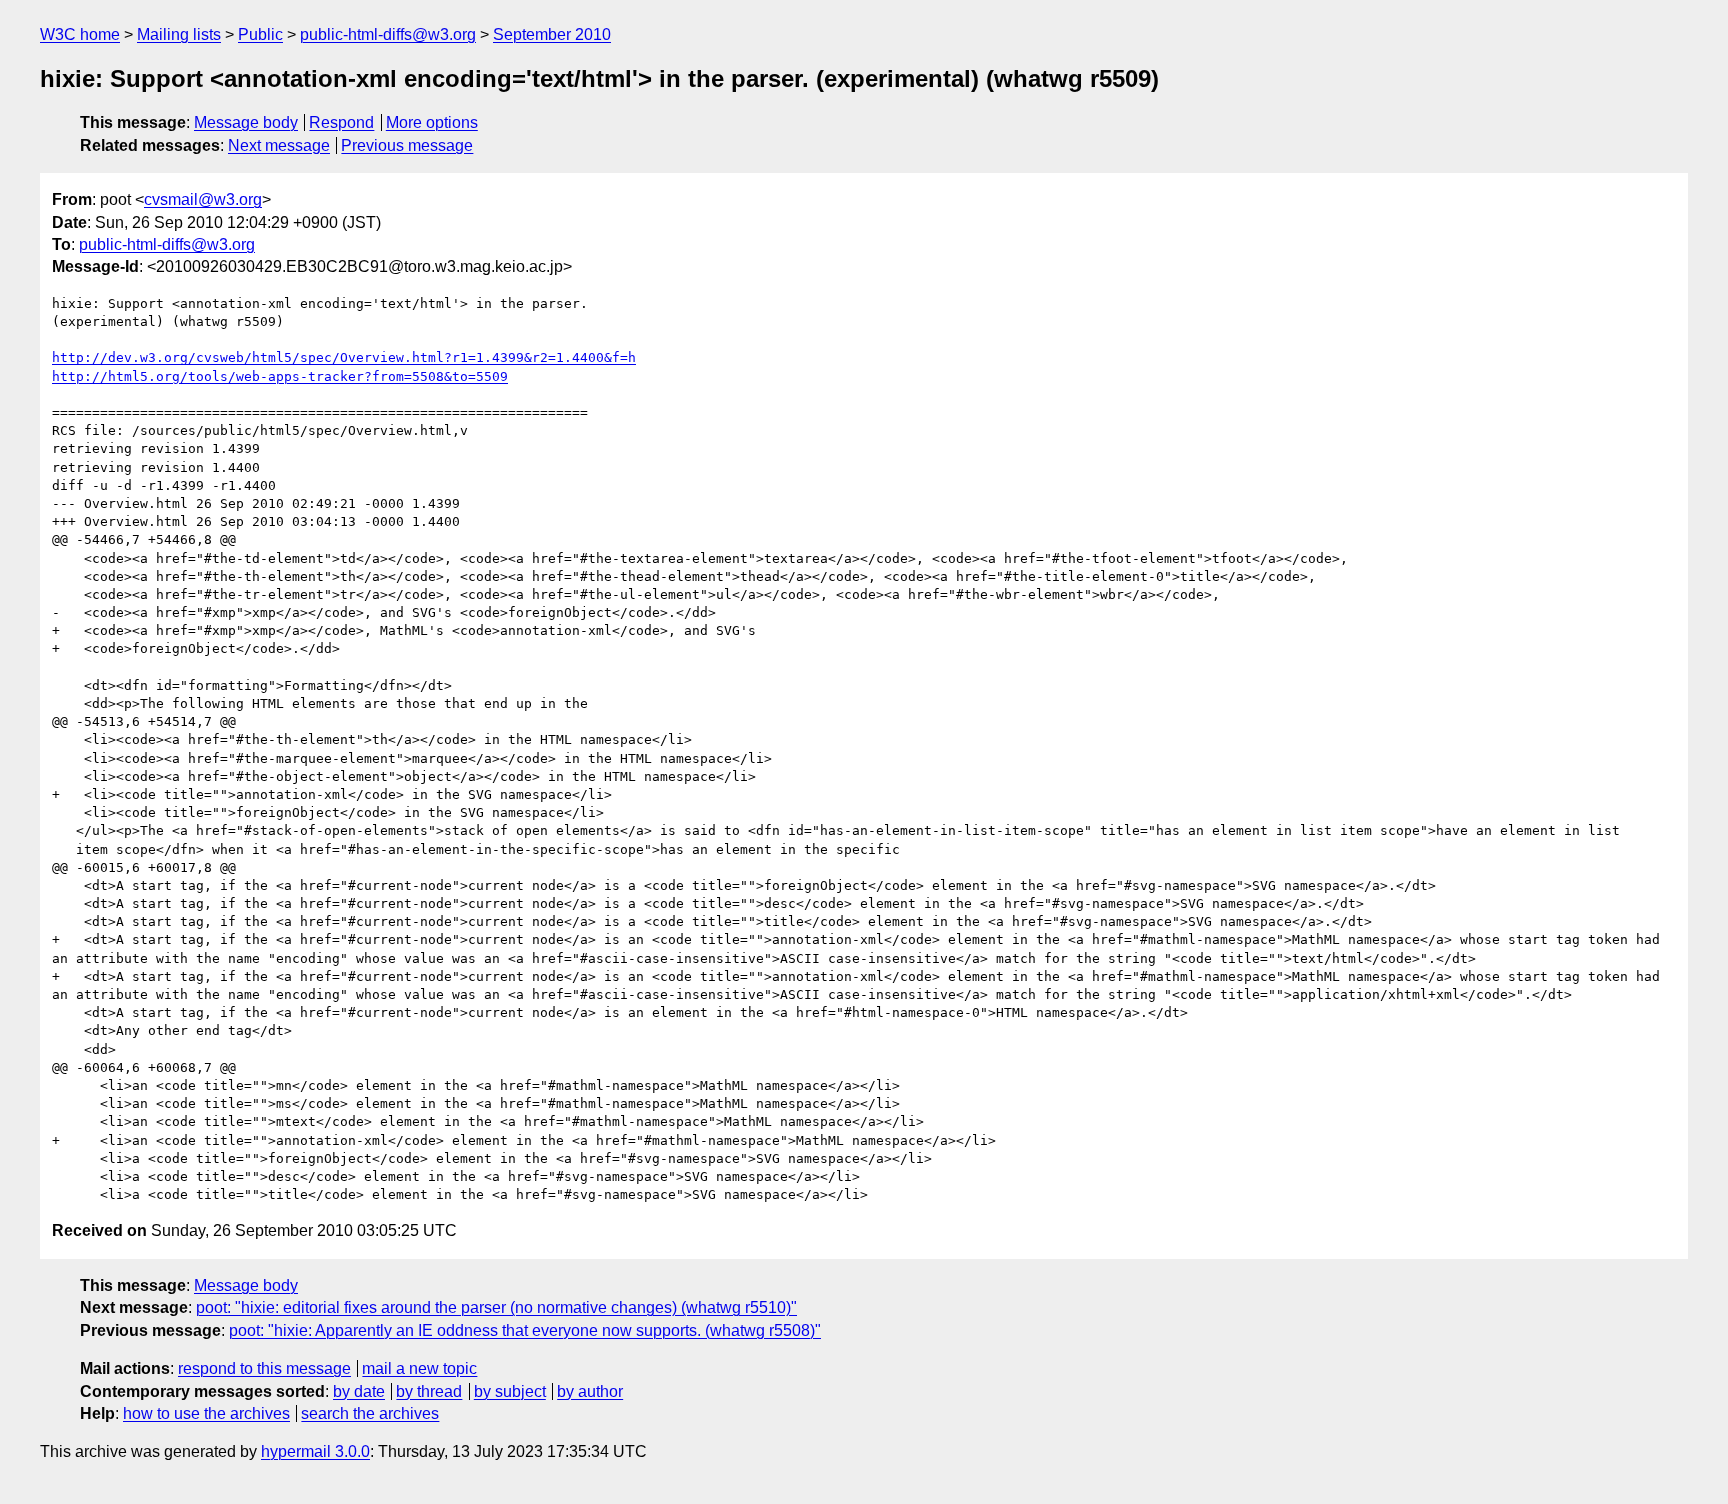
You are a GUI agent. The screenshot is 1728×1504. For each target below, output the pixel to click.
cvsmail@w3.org (203, 199)
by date (359, 1391)
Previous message (407, 145)
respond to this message (264, 1368)
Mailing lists (179, 34)
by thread (429, 1391)
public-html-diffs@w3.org (388, 34)
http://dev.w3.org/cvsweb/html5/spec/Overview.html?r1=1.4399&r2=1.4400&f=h (344, 357)
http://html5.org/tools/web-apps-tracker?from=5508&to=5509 (280, 376)
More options (432, 122)
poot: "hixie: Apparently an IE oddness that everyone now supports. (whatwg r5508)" (525, 1330)
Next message (279, 145)
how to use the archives (206, 1413)
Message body (246, 122)
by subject (510, 1391)
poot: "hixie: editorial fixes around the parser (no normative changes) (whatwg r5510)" (496, 1307)
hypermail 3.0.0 (315, 1451)
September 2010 (552, 34)
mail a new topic (419, 1368)
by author (590, 1391)
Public (260, 34)
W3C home (80, 34)
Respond (341, 122)
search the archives (370, 1413)
